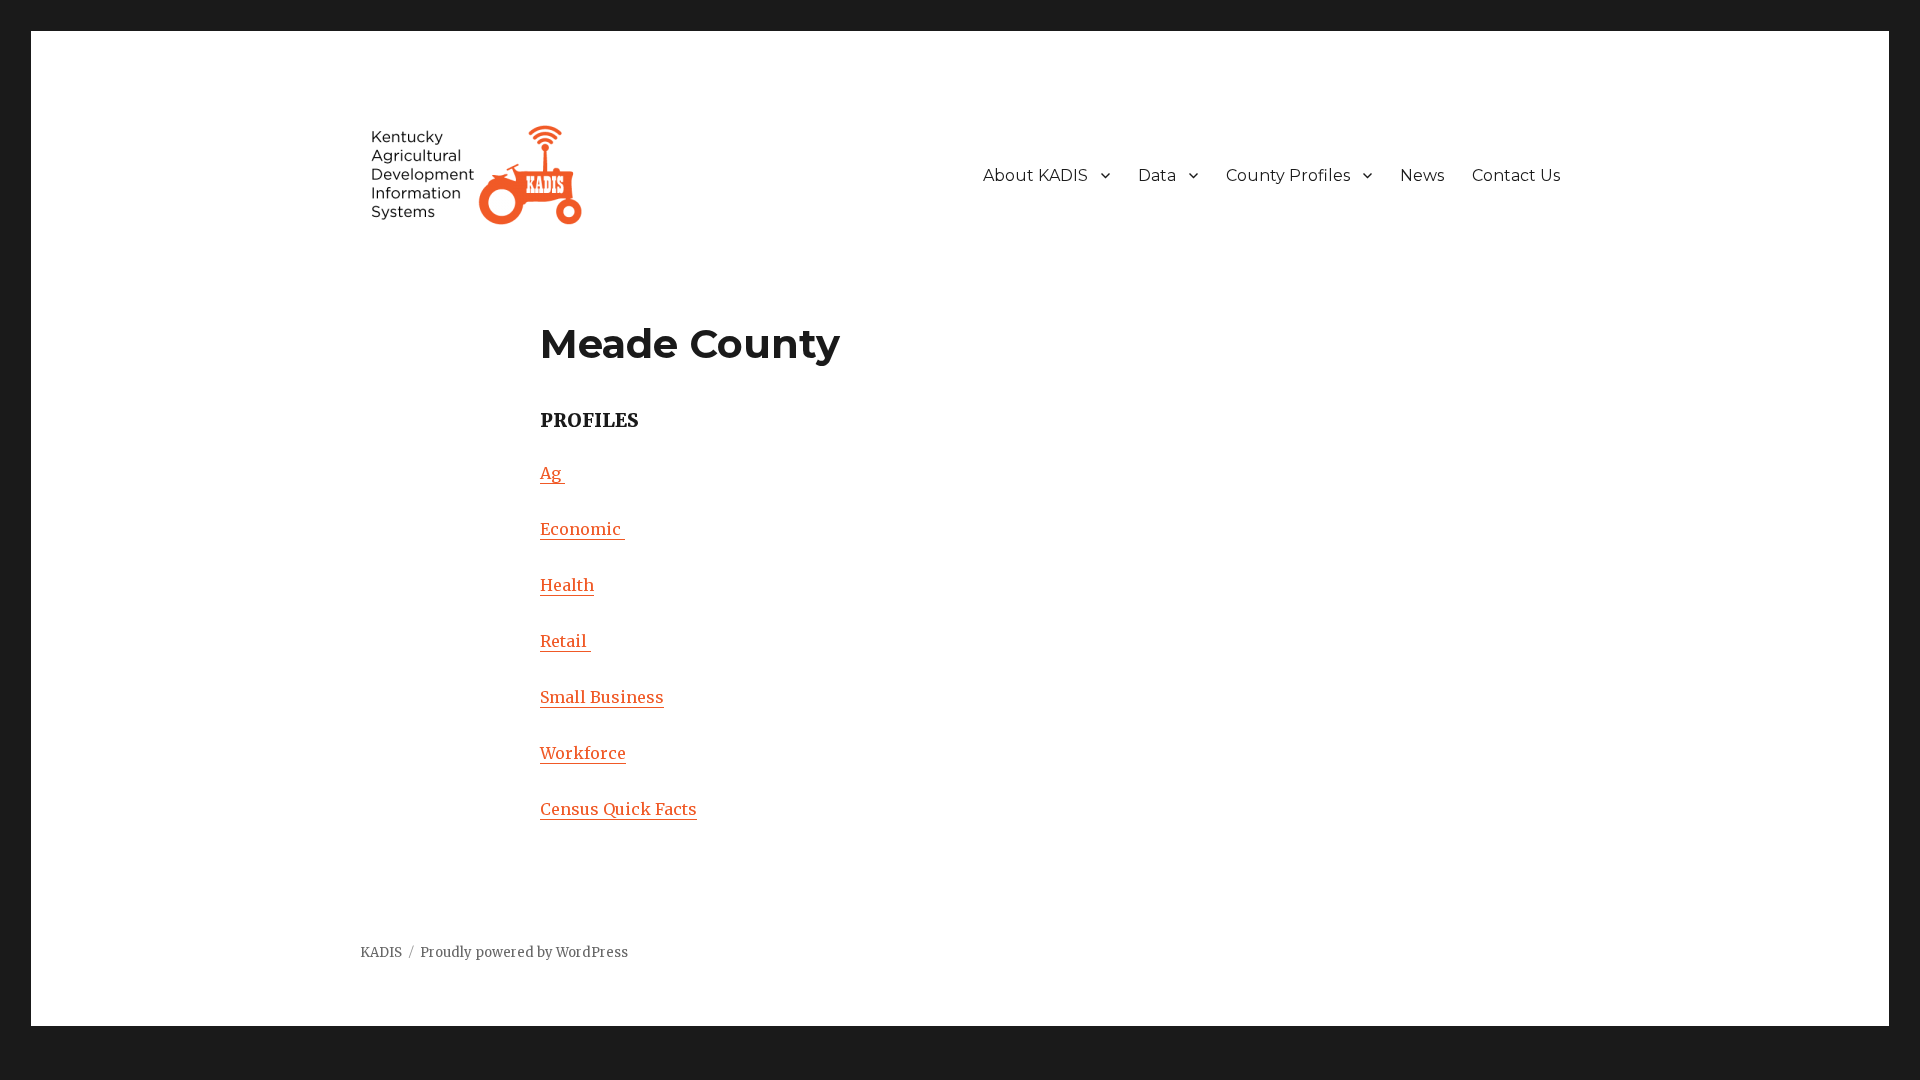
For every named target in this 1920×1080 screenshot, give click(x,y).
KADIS (381, 952)
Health (567, 585)
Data (1157, 175)
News (1422, 175)
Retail (565, 641)
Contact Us (1516, 175)
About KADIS (1035, 175)
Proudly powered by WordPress (524, 952)
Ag (552, 473)
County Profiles (1288, 175)
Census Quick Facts (618, 809)
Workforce (583, 753)
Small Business (602, 697)
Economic (582, 529)
